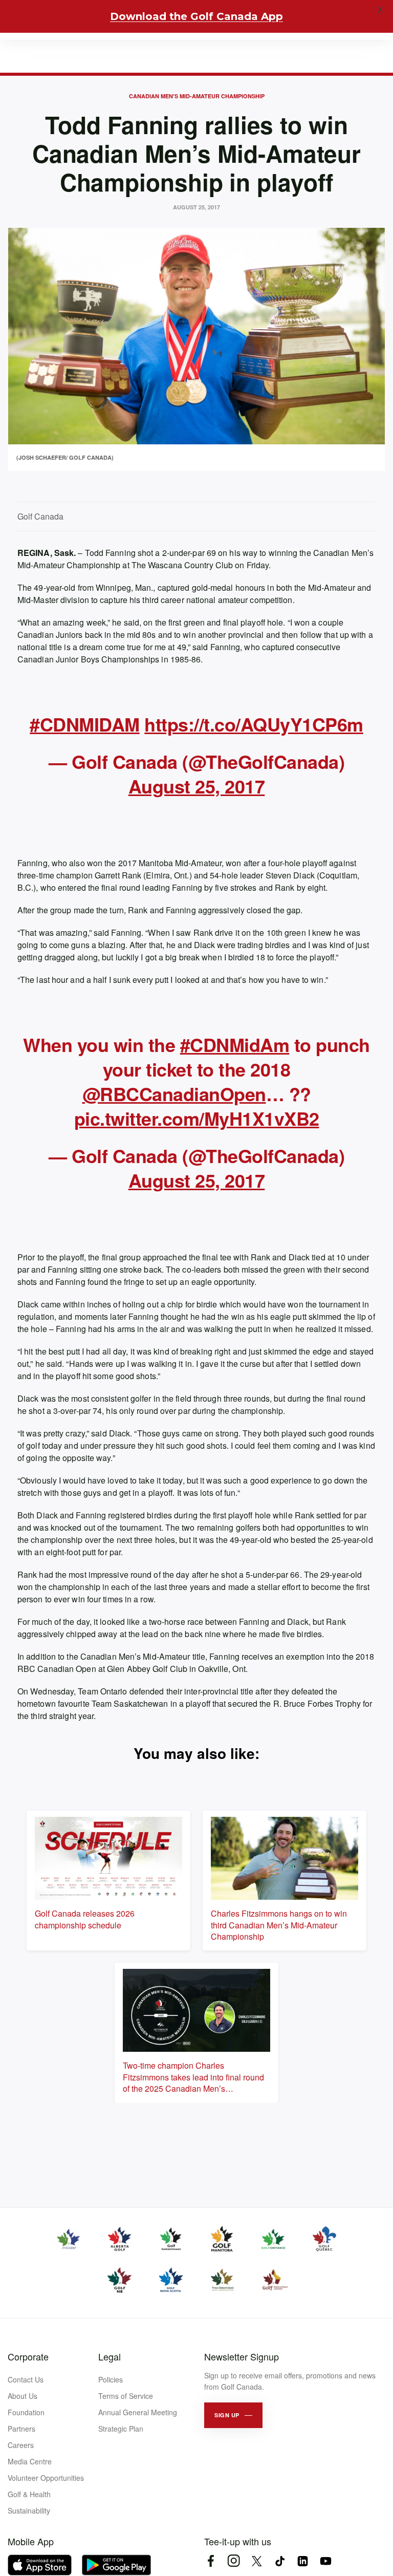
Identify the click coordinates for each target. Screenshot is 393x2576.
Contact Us (26, 2379)
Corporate (28, 2356)
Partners (21, 2429)
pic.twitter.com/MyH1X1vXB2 (197, 1118)
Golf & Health (29, 2494)
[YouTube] (326, 2561)
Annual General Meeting (138, 2412)
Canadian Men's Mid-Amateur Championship (197, 96)
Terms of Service (126, 2396)
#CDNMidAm (235, 1044)
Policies (111, 2379)
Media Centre (30, 2461)
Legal (110, 2356)
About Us (23, 2396)
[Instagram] (234, 2561)
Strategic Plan (121, 2429)
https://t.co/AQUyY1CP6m (254, 724)
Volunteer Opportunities (46, 2478)
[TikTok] (280, 2561)
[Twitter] (257, 2561)
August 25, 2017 (197, 786)
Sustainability (29, 2510)
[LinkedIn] (303, 2561)
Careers (21, 2445)
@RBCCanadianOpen (174, 1093)
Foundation (26, 2412)
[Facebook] (211, 2561)
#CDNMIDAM (85, 724)
